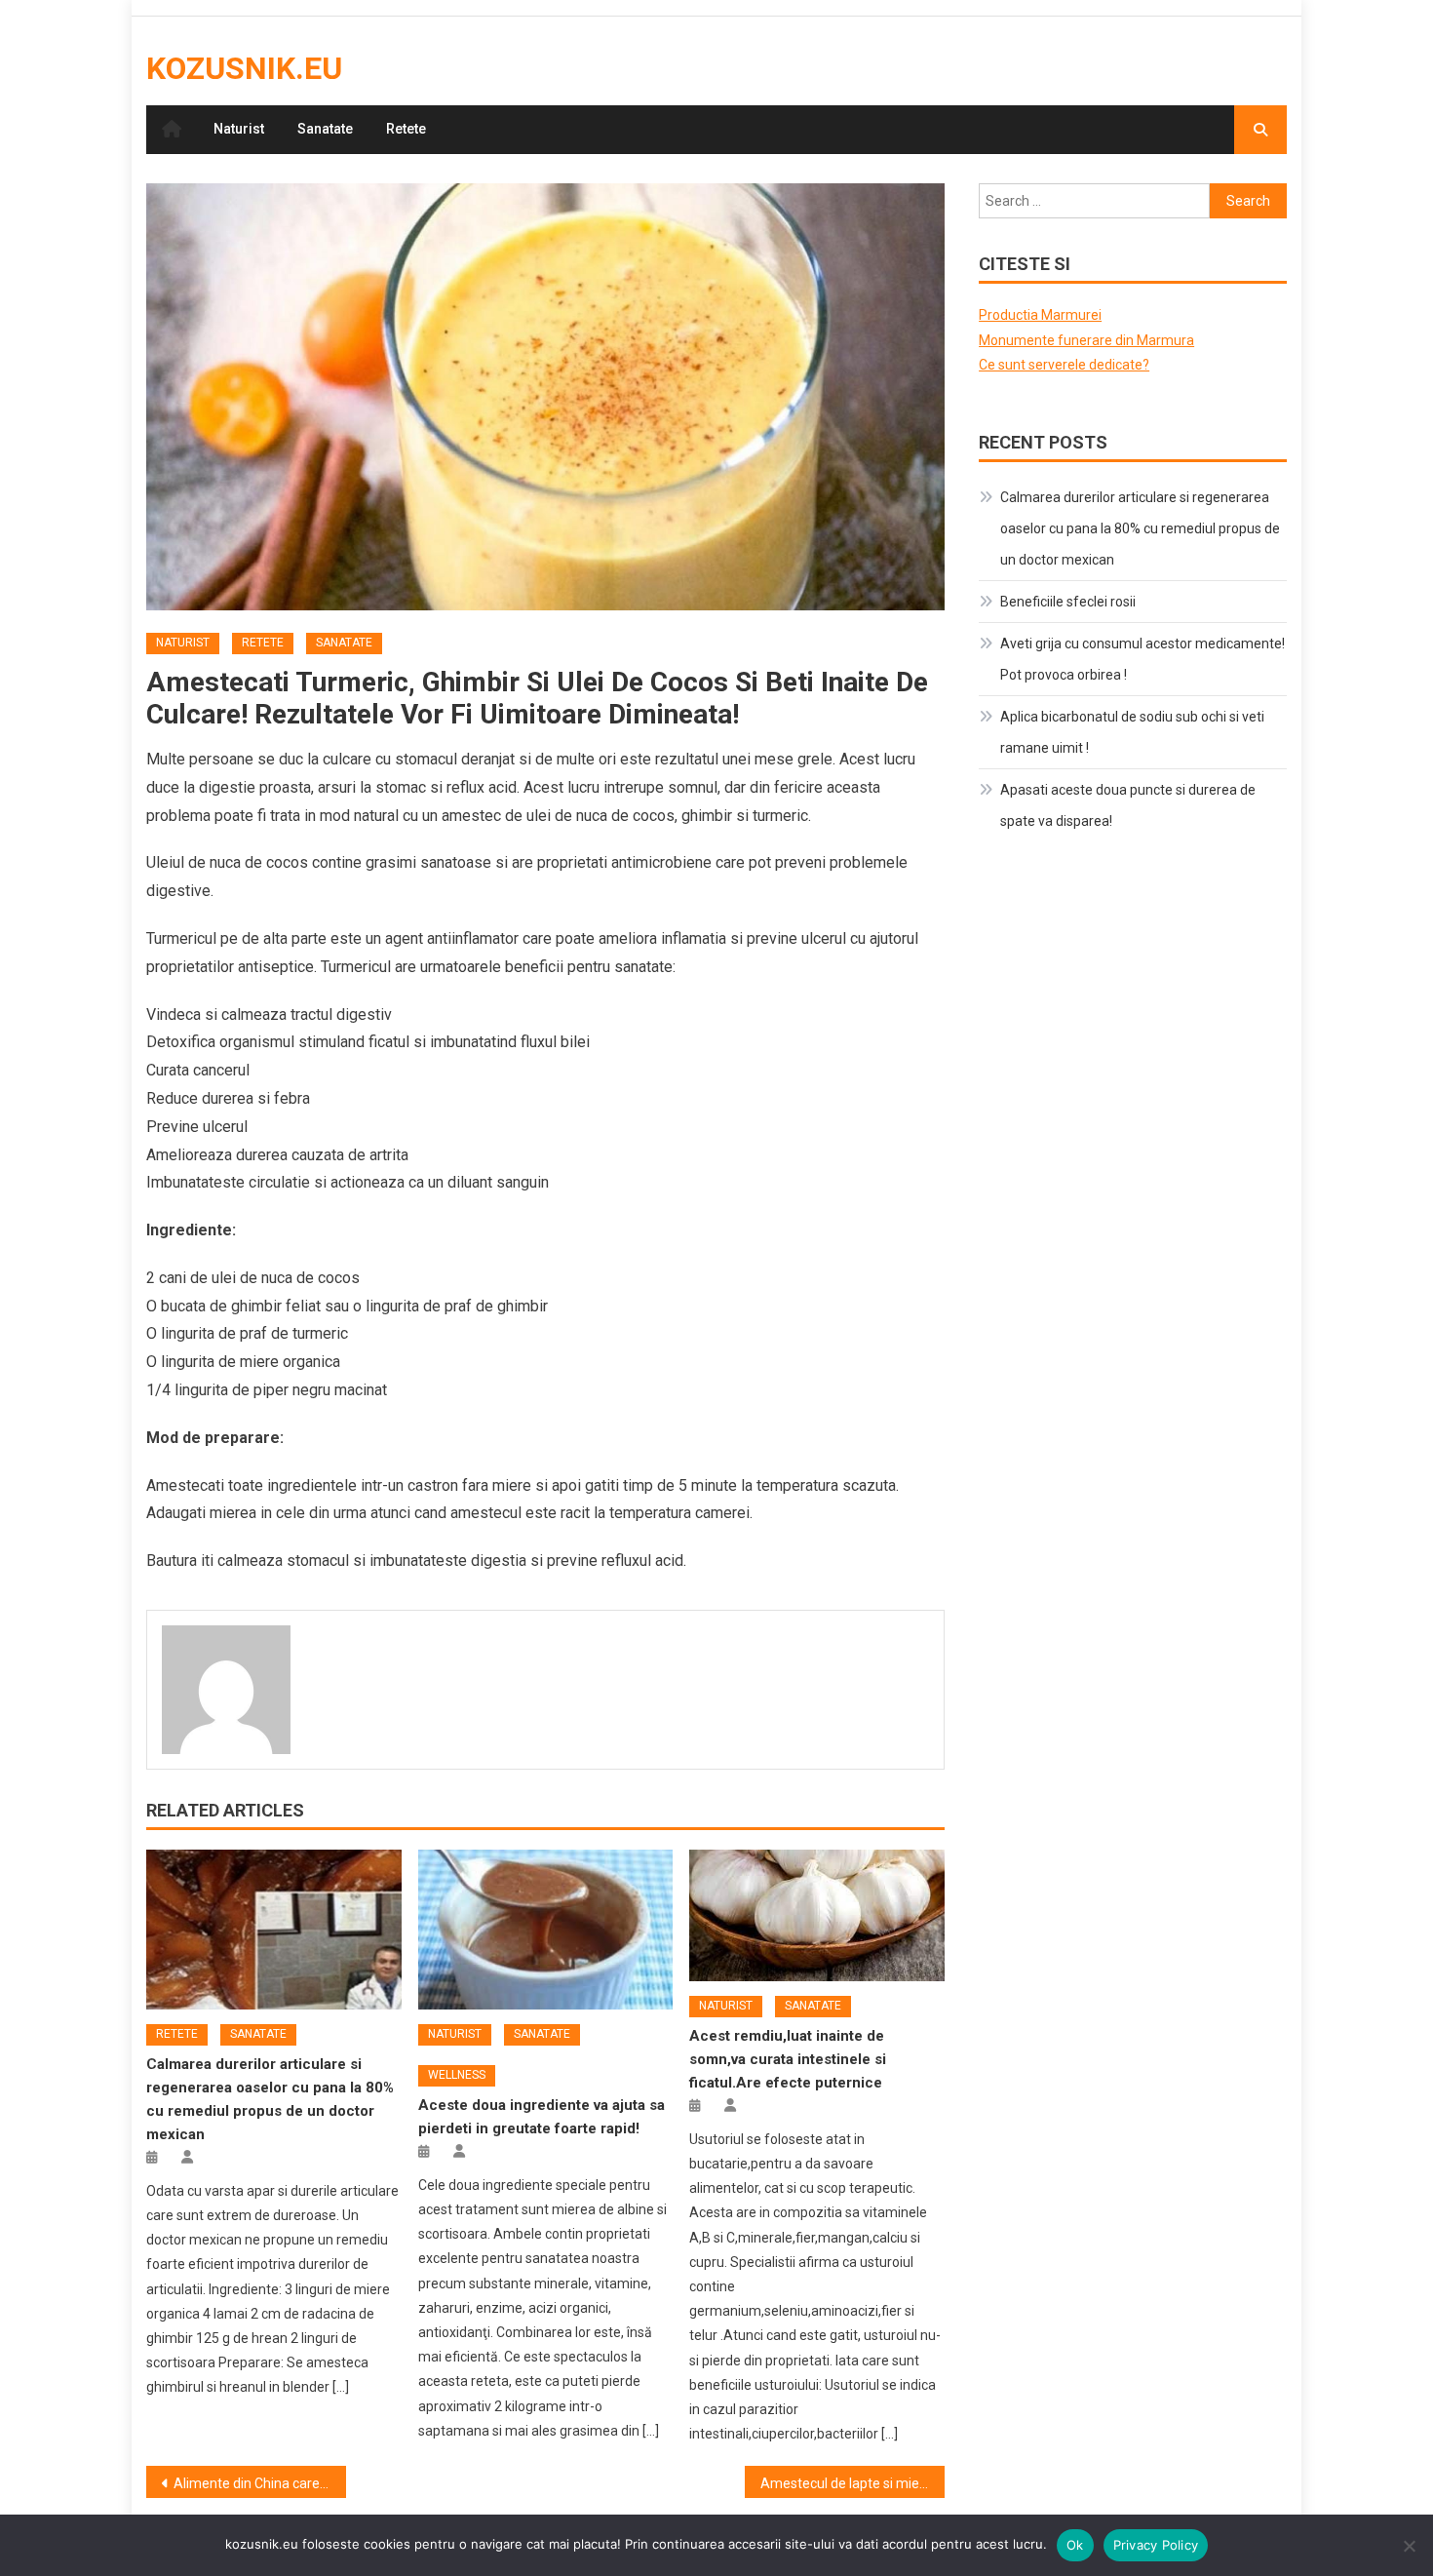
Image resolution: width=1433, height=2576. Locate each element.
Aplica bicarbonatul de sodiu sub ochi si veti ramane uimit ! (1132, 732)
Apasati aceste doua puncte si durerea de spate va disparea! (1128, 805)
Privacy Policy (1156, 2545)
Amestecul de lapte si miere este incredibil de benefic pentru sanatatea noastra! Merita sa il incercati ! (852, 2483)
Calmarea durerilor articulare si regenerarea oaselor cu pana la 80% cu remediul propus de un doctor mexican (1140, 528)
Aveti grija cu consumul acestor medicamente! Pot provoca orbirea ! (1143, 659)
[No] (1409, 2546)
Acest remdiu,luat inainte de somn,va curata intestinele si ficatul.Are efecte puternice (788, 2059)
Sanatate (325, 129)
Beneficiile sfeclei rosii (1068, 602)
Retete (406, 129)
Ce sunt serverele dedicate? (1064, 365)
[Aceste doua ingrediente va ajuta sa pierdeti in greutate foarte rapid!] (546, 1930)
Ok (1075, 2545)
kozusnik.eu (244, 68)
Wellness (457, 2075)
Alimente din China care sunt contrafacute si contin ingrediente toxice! (260, 2483)
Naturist (239, 129)
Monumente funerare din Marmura (1086, 340)
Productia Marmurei (1040, 315)
